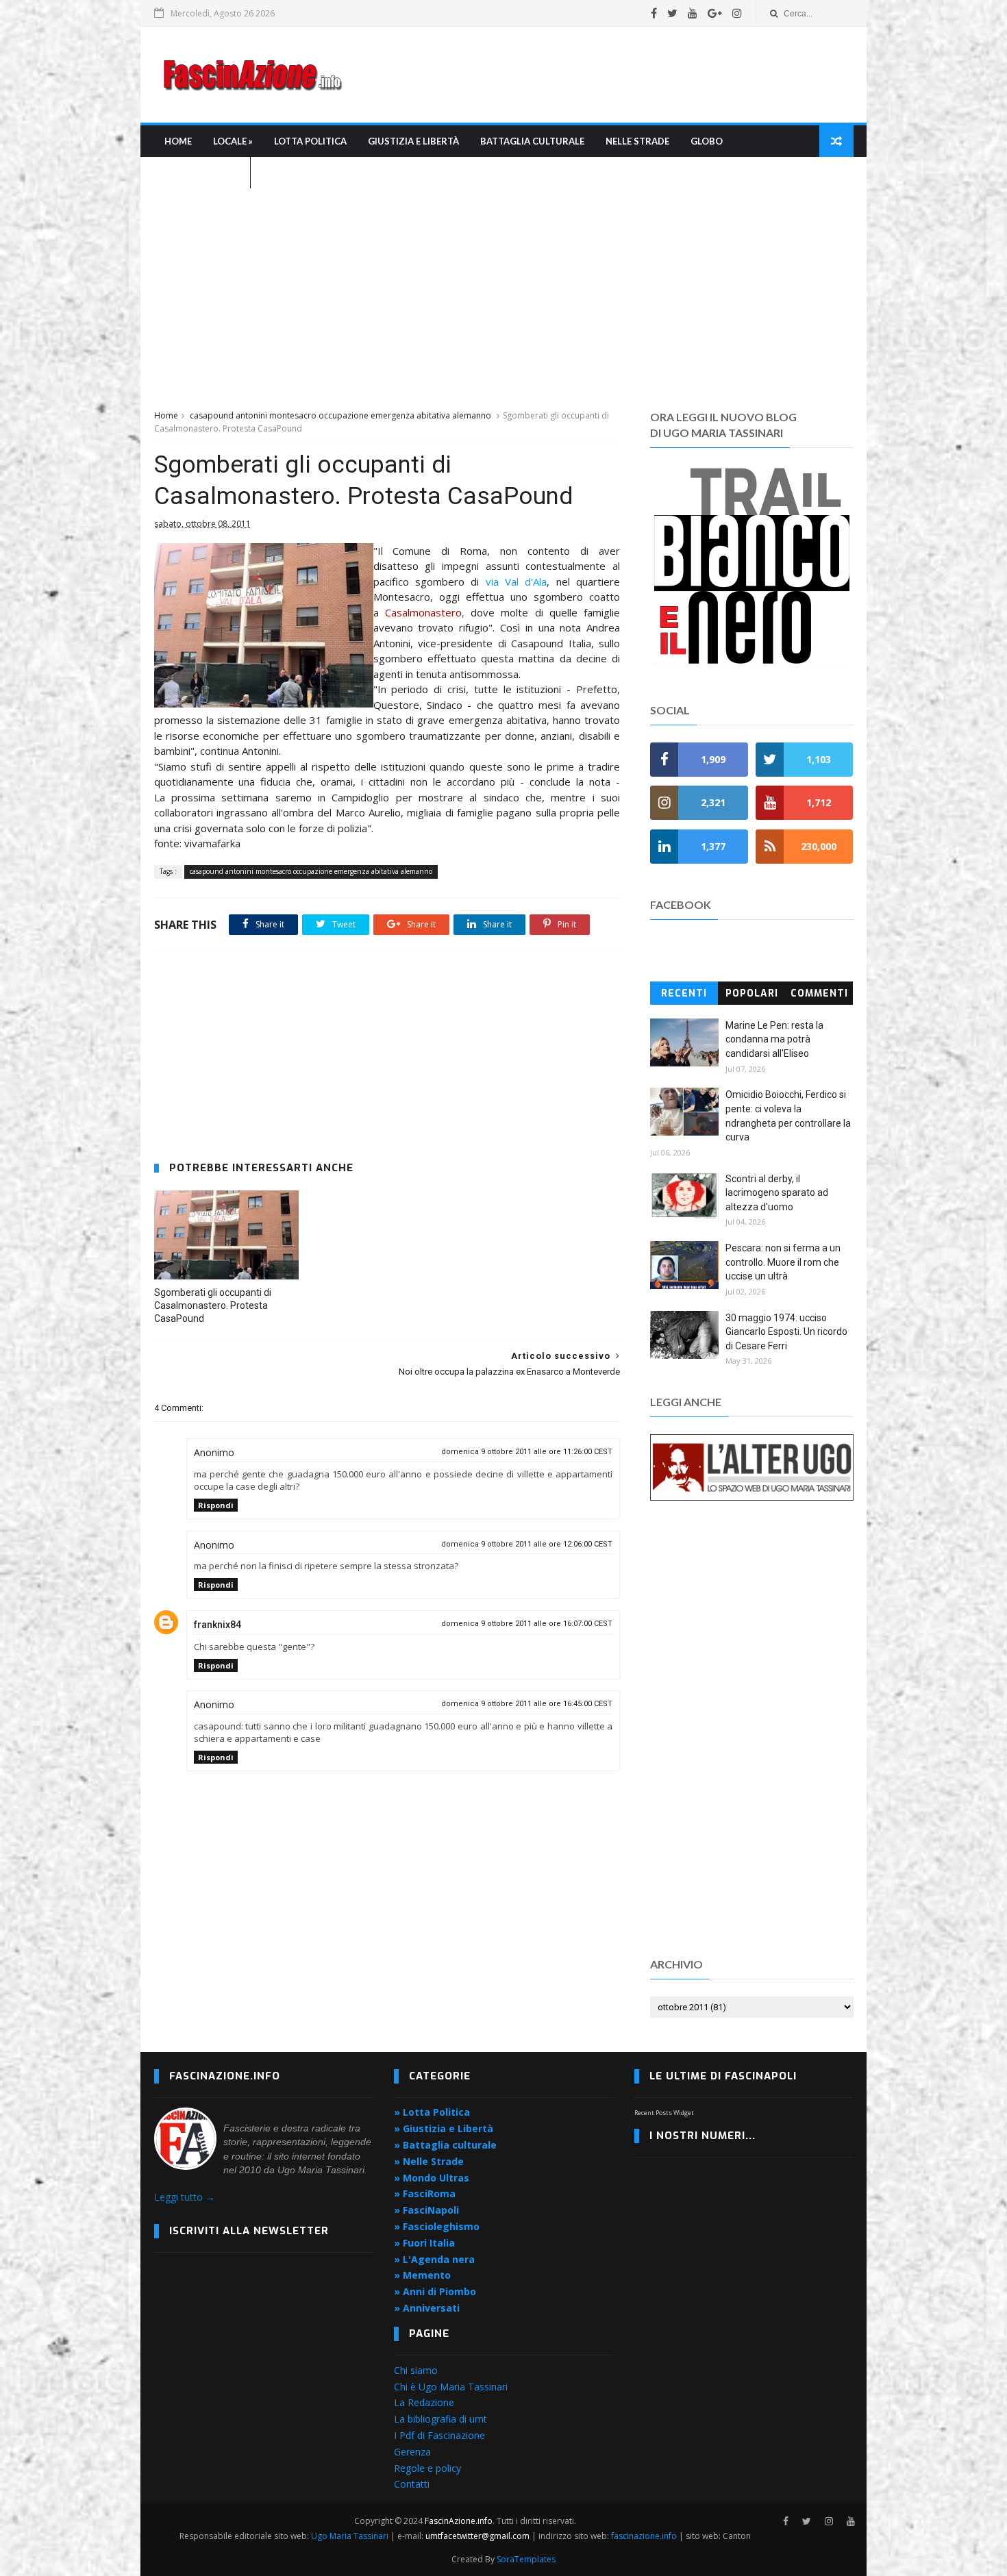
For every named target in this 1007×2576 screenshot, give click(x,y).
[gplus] (715, 13)
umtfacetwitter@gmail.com (478, 2536)
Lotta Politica (310, 141)
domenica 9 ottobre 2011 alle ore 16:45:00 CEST (527, 1704)
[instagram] (737, 13)
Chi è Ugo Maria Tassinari (451, 2387)
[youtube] (693, 13)
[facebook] (654, 13)
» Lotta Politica (432, 2112)
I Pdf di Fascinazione (439, 2435)
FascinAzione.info (459, 2521)
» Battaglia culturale (445, 2145)
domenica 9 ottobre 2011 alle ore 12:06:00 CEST (527, 1544)
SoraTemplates (526, 2559)
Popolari (752, 993)
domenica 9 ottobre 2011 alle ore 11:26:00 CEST (527, 1452)
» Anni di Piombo (435, 2291)
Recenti (684, 993)
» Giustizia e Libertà (444, 2128)
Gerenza (412, 2452)
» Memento (422, 2275)
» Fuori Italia (424, 2243)
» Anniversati (427, 2308)
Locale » (233, 141)
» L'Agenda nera (434, 2259)
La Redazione (424, 2402)
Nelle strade (637, 141)
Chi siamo (416, 2370)
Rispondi (216, 1505)
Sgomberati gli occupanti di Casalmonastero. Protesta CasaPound (213, 1305)
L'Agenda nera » (202, 173)
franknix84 (217, 1625)
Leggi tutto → (185, 2197)
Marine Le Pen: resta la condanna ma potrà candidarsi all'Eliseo (774, 1039)
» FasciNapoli (426, 2210)
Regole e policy (427, 2468)
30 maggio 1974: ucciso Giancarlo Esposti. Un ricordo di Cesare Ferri (786, 1332)
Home (178, 141)
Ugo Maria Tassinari (350, 2536)
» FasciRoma (425, 2193)
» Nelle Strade (429, 2161)
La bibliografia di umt (440, 2419)
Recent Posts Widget (664, 2113)
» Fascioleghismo (437, 2226)
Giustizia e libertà (413, 141)
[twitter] (672, 13)
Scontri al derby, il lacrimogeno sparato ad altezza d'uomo (777, 1193)
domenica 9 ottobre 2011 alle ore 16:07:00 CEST (527, 1624)
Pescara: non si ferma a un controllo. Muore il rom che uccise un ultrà (783, 1262)
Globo (707, 141)
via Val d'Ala (517, 582)
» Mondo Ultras (432, 2178)
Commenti (819, 993)
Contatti (412, 2484)
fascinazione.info (644, 2536)
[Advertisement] (604, 75)
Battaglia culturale (532, 141)
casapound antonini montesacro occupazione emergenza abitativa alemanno (340, 415)
